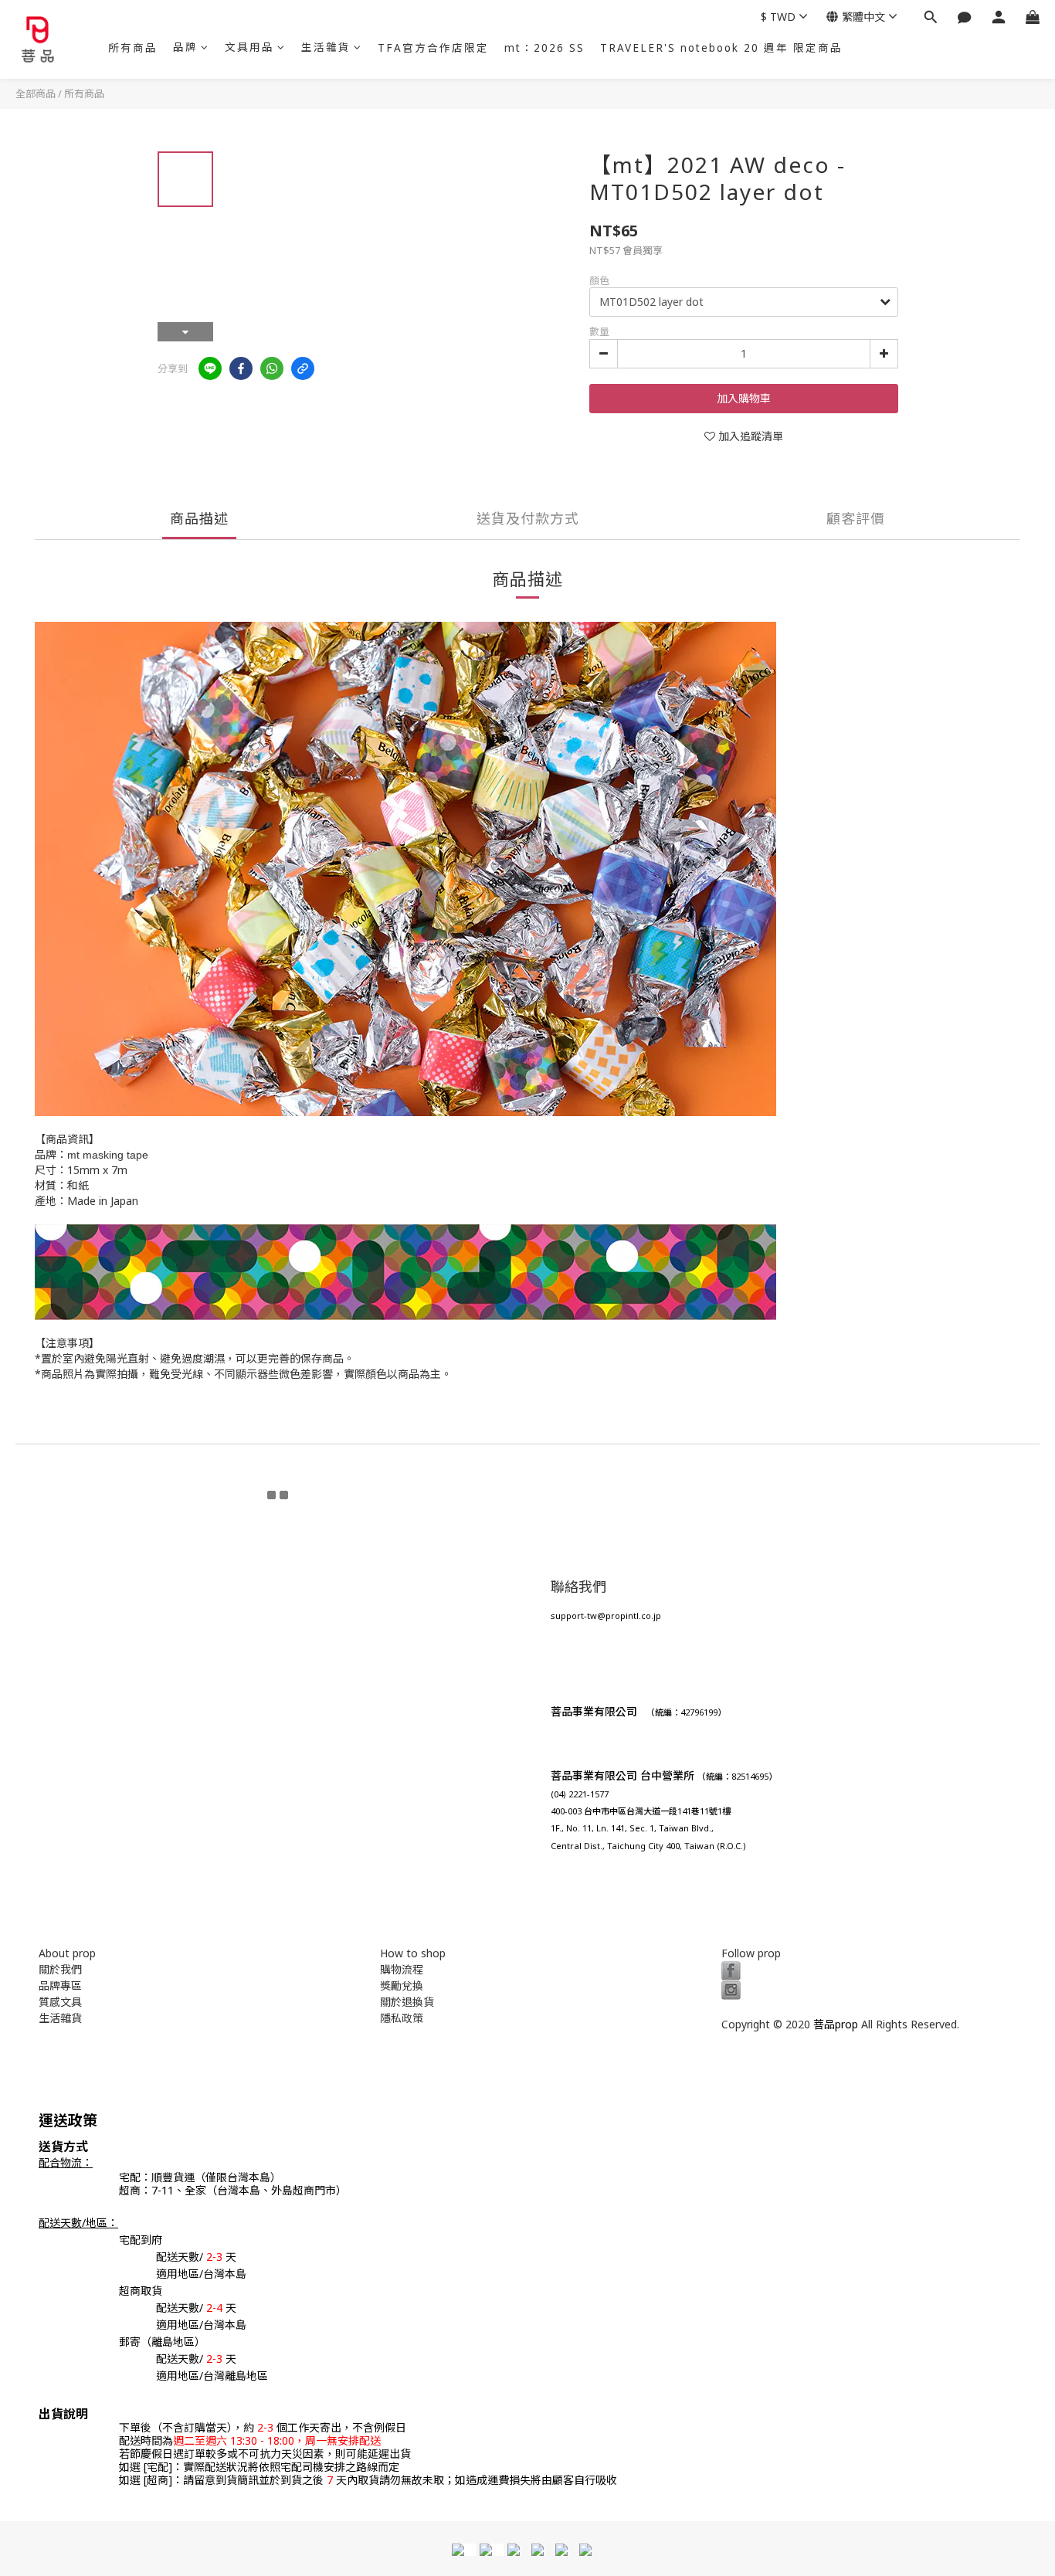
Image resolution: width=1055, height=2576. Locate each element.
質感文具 (60, 2002)
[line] (210, 368)
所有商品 (133, 48)
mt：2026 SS (544, 48)
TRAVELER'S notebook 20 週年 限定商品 (721, 48)
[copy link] (303, 368)
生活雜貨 (326, 47)
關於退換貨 (407, 2002)
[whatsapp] (272, 368)
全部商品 (36, 93)
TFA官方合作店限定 (433, 48)
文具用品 (249, 47)
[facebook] (241, 368)
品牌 (185, 47)
